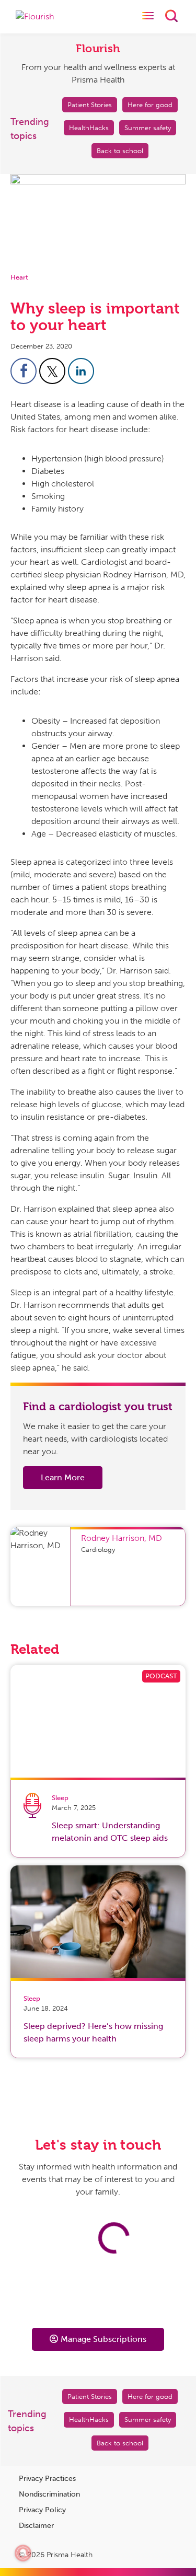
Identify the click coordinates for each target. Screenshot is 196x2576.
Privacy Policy (42, 2510)
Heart (19, 277)
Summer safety (148, 128)
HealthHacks (89, 128)
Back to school (120, 151)
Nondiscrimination (49, 2494)
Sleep (60, 1798)
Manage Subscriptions (103, 2339)
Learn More (63, 1477)
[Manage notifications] (23, 2553)
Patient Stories (90, 105)
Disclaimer (36, 2526)
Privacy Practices (47, 2479)
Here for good (150, 105)
